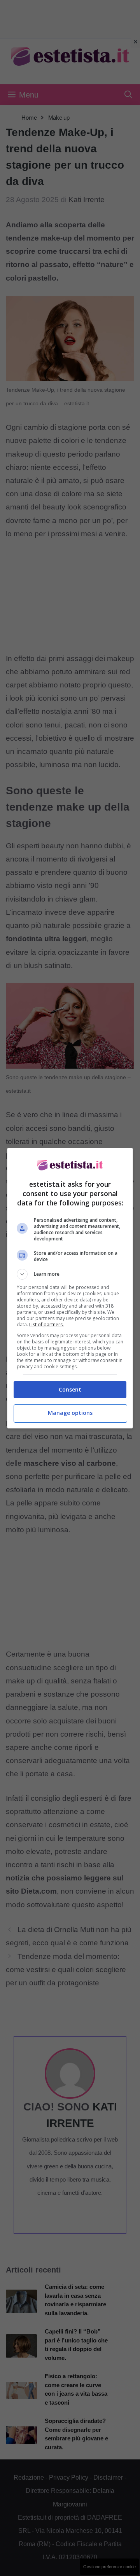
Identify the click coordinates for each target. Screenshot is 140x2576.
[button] (70, 1274)
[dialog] (70, 1288)
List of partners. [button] (46, 1325)
